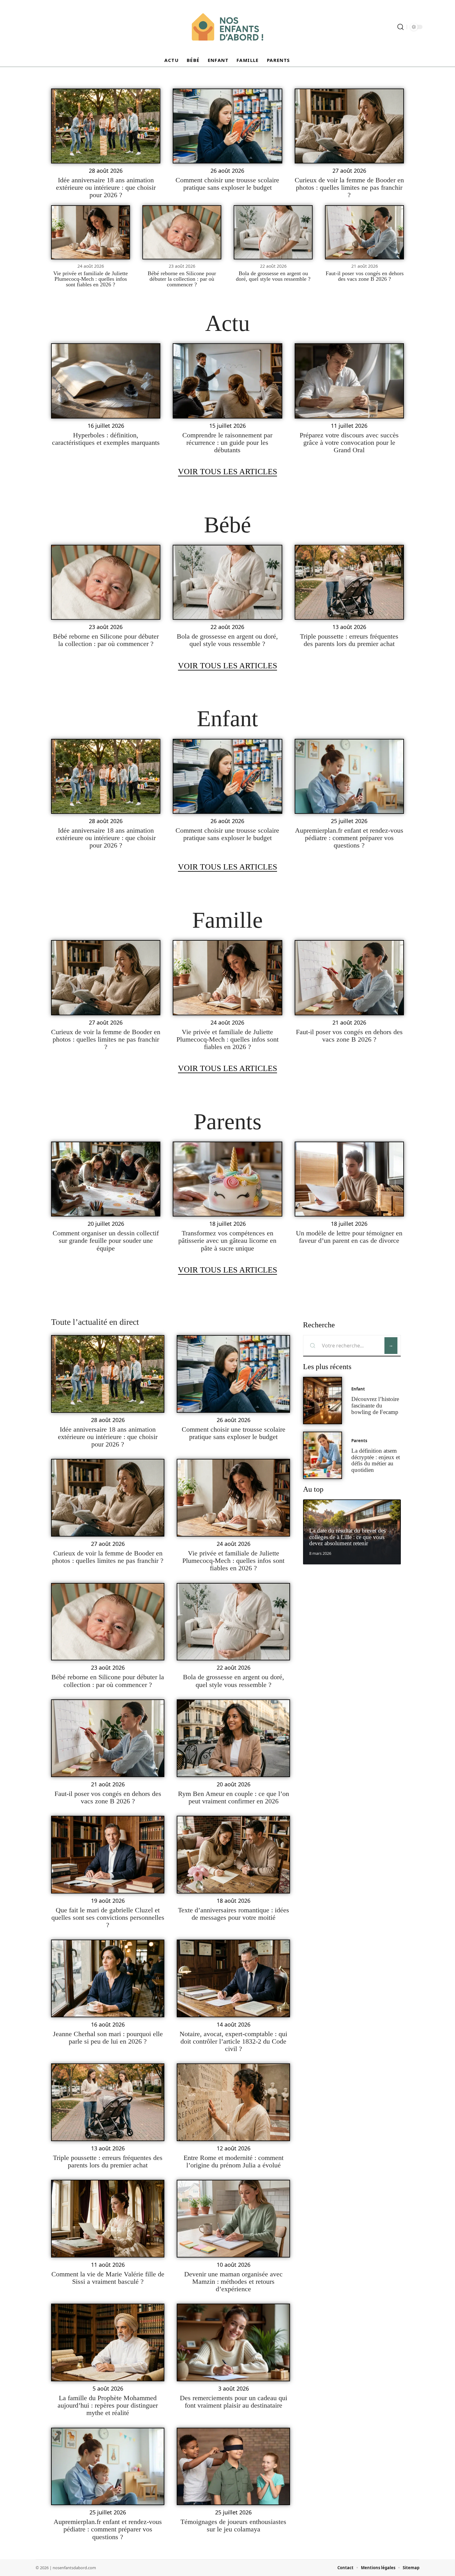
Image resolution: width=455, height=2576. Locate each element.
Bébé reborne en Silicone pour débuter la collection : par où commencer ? (182, 279)
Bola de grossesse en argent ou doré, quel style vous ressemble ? (273, 276)
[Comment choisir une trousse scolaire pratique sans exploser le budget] (227, 126)
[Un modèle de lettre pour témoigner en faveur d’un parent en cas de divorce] (349, 1179)
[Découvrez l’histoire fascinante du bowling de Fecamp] (323, 1401)
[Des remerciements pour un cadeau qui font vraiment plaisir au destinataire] (233, 2342)
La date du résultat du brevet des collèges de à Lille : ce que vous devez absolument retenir (347, 1537)
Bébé (227, 525)
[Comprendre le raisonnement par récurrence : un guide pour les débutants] (227, 381)
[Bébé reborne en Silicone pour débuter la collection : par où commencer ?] (182, 232)
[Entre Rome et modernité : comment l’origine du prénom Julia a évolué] (233, 2102)
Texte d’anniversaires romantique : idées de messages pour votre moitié (234, 1914)
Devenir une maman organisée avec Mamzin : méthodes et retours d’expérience (233, 2281)
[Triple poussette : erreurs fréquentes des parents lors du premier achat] (349, 582)
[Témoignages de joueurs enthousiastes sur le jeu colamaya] (233, 2467)
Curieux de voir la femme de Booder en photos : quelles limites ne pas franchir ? (349, 187)
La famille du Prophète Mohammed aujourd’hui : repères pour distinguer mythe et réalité (108, 2405)
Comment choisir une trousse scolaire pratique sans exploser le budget (227, 184)
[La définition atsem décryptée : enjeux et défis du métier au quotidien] (323, 1455)
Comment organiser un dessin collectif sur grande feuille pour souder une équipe (106, 1240)
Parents (228, 1121)
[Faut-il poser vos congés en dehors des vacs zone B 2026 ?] (364, 232)
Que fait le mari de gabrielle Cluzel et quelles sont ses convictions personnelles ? (108, 1917)
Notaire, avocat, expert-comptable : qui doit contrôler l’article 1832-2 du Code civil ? (233, 2041)
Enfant (227, 718)
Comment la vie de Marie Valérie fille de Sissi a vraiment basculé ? (108, 2278)
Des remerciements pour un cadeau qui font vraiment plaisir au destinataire (234, 2402)
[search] (401, 27)
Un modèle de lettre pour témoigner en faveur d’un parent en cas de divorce (349, 1237)
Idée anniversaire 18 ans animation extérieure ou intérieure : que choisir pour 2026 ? (106, 187)
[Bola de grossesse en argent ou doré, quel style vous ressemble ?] (273, 232)
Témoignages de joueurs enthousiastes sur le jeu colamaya (233, 2525)
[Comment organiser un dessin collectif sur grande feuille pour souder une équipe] (106, 1179)
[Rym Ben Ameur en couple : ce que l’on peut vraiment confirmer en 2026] (233, 1738)
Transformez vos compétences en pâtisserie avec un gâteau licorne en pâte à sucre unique (227, 1240)
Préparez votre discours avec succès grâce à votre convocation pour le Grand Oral (349, 442)
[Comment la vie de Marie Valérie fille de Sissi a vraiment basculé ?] (108, 2219)
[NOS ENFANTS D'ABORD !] (227, 27)
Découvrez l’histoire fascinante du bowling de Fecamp (375, 1405)
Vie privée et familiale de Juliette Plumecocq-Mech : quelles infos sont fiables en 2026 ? (91, 279)
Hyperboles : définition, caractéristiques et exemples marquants (106, 439)
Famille (227, 920)
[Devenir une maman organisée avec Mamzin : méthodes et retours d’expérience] (233, 2219)
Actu (227, 323)
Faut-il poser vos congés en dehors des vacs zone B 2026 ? (365, 276)
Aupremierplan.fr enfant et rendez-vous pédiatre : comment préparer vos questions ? (349, 838)
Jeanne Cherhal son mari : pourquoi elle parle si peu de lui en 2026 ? (108, 2038)
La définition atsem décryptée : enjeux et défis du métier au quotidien (376, 1460)
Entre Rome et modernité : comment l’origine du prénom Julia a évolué (234, 2161)
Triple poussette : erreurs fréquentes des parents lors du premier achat (349, 640)
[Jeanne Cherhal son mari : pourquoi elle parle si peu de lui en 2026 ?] (108, 1978)
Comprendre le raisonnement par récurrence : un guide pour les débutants (227, 442)
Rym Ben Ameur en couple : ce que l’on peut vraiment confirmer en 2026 (234, 1797)
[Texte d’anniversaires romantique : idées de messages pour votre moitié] (233, 1855)
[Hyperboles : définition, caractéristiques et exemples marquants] (106, 381)
